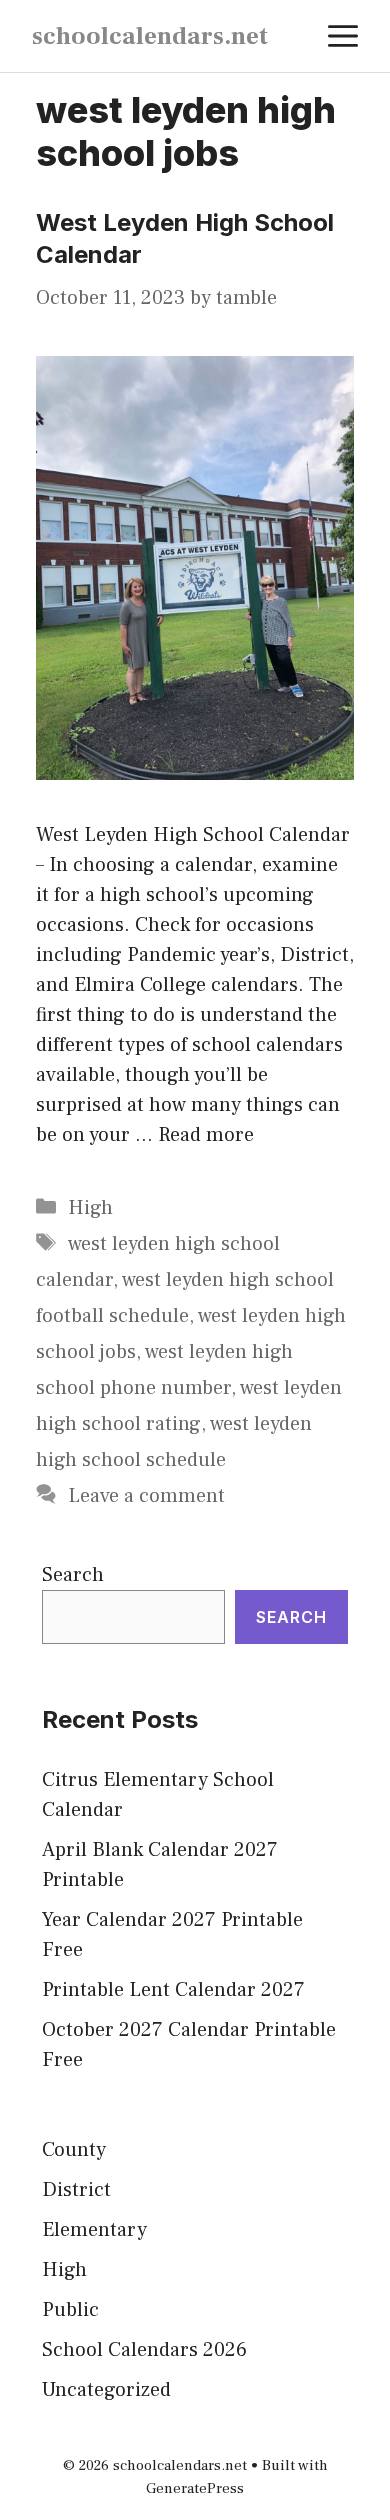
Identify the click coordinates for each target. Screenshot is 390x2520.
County (74, 2150)
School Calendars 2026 (144, 2350)
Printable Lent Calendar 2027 (173, 1990)
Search (73, 1575)
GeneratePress (195, 2488)
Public (70, 2310)
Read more (206, 1135)
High (90, 1208)
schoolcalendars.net (150, 36)
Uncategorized (106, 2390)
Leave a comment (146, 1496)
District (76, 2190)
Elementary (94, 2230)
